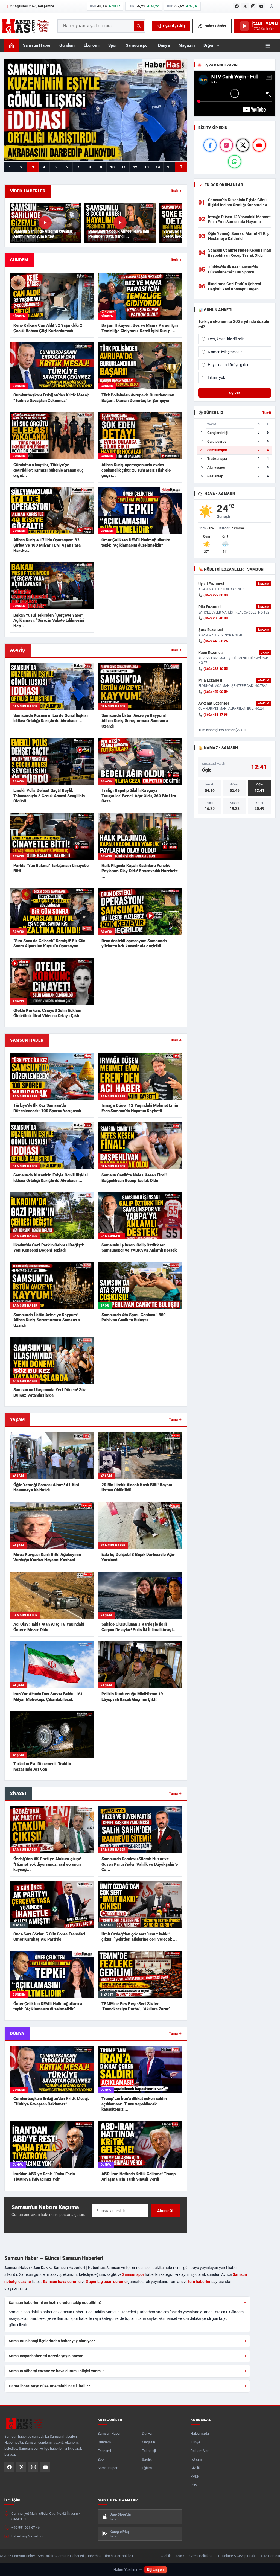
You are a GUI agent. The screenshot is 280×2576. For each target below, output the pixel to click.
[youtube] (259, 145)
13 (147, 167)
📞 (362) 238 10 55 (213, 669)
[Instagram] (253, 6)
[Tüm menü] (268, 46)
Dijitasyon (155, 2570)
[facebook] (210, 145)
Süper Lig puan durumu (106, 2282)
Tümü (267, 413)
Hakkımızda (200, 2433)
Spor (113, 46)
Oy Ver (235, 393)
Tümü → (175, 191)
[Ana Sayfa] (11, 46)
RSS (194, 2485)
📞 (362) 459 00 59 (213, 692)
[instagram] (226, 145)
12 (135, 167)
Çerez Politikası (201, 2556)
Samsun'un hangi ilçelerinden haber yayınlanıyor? (52, 2341)
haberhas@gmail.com (28, 2536)
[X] (245, 6)
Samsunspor (138, 46)
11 (124, 167)
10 (112, 167)
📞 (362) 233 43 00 (213, 618)
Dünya (164, 46)
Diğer (209, 46)
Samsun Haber (37, 46)
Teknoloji (149, 2451)
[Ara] (139, 26)
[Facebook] (237, 6)
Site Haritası (271, 2556)
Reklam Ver (199, 2451)
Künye (195, 2442)
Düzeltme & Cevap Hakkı (237, 2556)
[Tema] (272, 6)
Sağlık (147, 2459)
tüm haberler (199, 2282)
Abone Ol (165, 2211)
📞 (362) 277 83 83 (213, 595)
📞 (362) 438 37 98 (213, 715)
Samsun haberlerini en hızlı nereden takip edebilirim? (55, 2303)
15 (169, 167)
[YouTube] (261, 6)
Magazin (187, 46)
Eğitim (147, 2468)
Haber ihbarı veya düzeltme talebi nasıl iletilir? (49, 2386)
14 (158, 167)
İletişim (196, 2459)
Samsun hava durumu (62, 2282)
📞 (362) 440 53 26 (213, 641)
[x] (243, 145)
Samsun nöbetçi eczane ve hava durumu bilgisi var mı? (56, 2371)
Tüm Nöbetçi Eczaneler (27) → (222, 730)
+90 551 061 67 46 (26, 2527)
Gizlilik (196, 2468)
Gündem (67, 46)
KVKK (195, 2477)
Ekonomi (92, 46)
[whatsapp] (235, 162)
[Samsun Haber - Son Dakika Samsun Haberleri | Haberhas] (25, 26)
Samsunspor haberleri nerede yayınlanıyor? (47, 2356)
